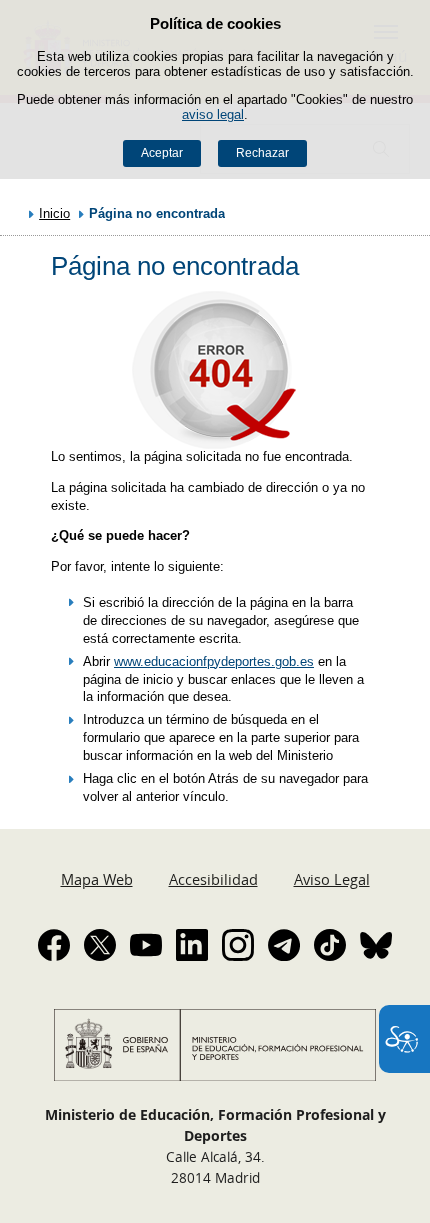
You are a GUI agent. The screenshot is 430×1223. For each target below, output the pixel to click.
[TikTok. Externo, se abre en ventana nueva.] (330, 945)
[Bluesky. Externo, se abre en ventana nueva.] (376, 945)
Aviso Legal (332, 879)
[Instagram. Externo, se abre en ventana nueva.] (238, 945)
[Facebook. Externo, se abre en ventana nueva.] (54, 945)
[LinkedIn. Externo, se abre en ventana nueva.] (192, 945)
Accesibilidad (213, 879)
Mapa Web (97, 879)
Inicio (54, 213)
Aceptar (162, 153)
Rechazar (262, 153)
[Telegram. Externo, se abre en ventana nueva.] (284, 945)
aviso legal (213, 114)
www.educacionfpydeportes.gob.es (214, 661)
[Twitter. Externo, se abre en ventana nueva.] (100, 945)
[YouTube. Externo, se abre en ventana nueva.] (146, 945)
